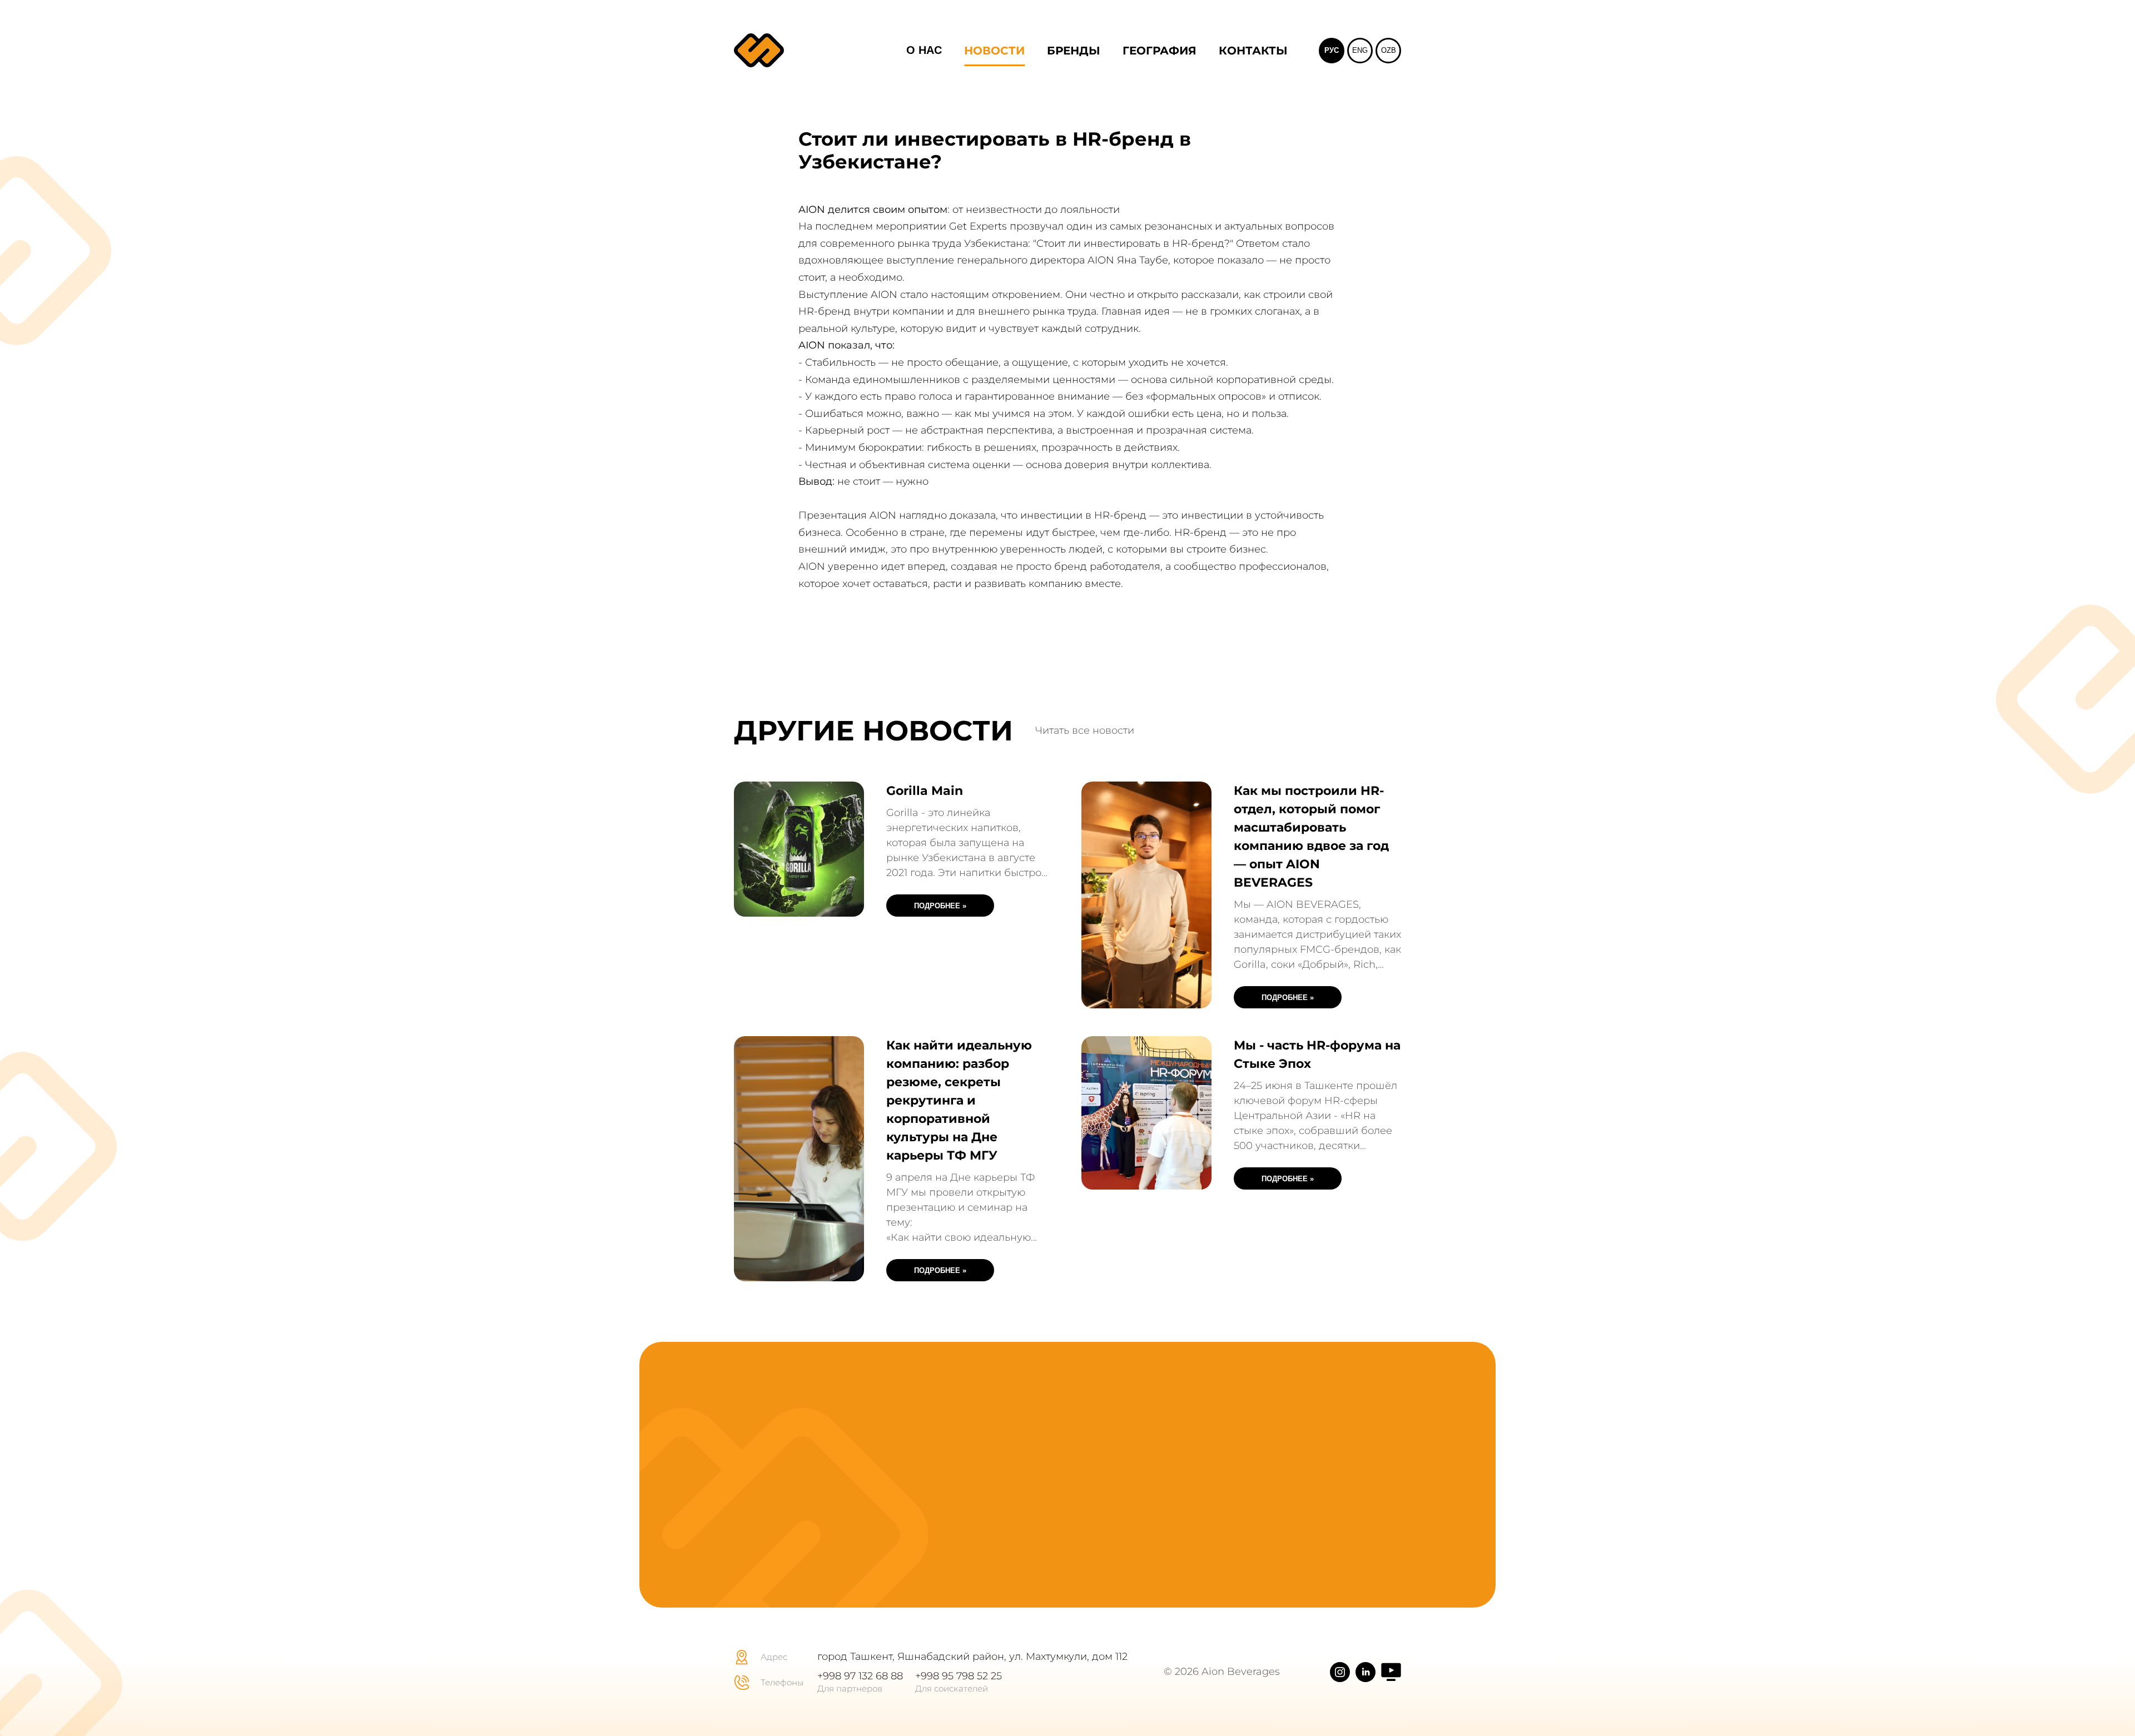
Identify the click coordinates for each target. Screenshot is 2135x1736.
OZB (1389, 50)
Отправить (1288, 1507)
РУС (1332, 50)
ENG (1360, 50)
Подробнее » (940, 906)
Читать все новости (1085, 731)
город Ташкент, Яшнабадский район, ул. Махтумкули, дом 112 (972, 1657)
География (1160, 51)
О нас (924, 50)
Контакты (1253, 51)
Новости (994, 51)
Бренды (1074, 51)
